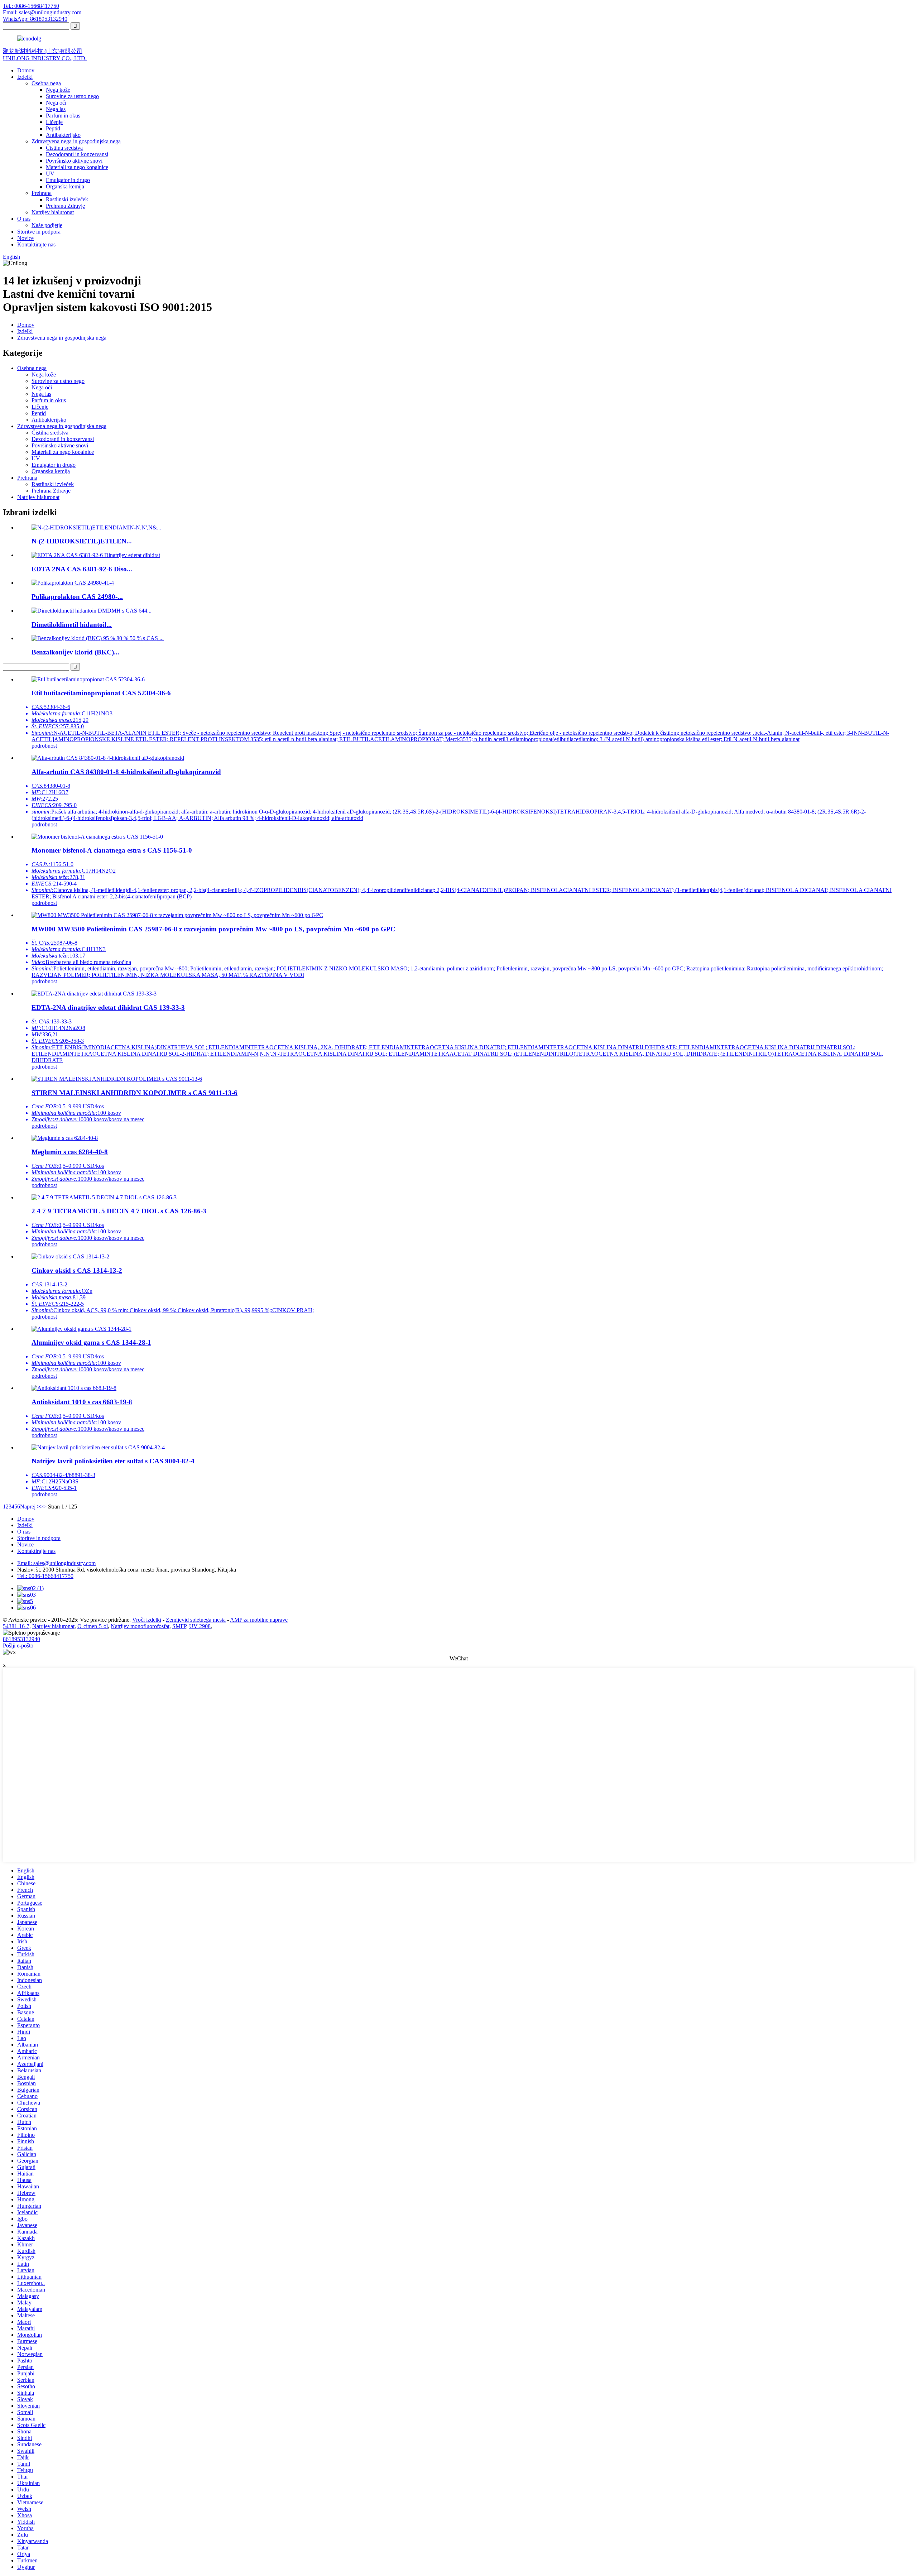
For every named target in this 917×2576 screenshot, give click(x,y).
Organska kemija (65, 186)
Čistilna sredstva (64, 148)
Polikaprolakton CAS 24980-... (77, 597)
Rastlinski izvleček (67, 199)
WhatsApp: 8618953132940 (35, 19)
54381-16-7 (16, 1626)
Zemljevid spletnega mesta (196, 1620)
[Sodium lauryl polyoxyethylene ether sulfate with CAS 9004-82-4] (98, 1447)
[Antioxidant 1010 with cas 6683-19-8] (74, 1388)
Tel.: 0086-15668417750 (31, 6)
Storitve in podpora (39, 232)
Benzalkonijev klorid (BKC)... (75, 652)
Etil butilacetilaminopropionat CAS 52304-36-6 (101, 693)
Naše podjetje (47, 225)
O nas (24, 219)
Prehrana (42, 193)
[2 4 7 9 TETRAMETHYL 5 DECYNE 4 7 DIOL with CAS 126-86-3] (104, 1197)
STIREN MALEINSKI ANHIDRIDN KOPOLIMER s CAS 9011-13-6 (135, 1093)
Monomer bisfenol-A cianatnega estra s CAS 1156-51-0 (112, 850)
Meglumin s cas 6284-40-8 (70, 1152)
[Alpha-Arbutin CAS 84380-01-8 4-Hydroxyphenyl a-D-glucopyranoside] (108, 758)
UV (50, 174)
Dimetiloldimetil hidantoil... (72, 625)
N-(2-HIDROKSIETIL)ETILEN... (82, 541)
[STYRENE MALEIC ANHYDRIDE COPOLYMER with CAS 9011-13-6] (117, 1079)
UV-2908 (200, 1626)
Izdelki (25, 77)
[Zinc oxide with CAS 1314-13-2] (70, 1256)
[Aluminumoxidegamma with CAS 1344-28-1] (81, 1329)
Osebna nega (46, 83)
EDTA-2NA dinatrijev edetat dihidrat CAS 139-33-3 (108, 1008)
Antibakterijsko (63, 135)
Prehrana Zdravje (65, 206)
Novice (25, 238)
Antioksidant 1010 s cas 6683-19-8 (82, 1402)
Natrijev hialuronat (53, 212)
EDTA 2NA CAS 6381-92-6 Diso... (82, 569)
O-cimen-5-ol (93, 1626)
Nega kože (58, 90)
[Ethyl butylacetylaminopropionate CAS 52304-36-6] (88, 679)
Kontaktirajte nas (36, 244)
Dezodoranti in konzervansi (77, 154)
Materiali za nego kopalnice (77, 167)
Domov (26, 70)
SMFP (179, 1626)
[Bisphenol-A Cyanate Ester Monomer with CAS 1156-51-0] (97, 837)
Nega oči (56, 103)
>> (43, 1507)
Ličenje (54, 122)
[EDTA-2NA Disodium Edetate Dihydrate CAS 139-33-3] (94, 994)
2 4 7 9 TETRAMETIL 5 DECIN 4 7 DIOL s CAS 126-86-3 (119, 1211)
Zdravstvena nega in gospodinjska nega (76, 141)
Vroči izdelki (147, 1620)
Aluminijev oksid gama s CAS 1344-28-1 (91, 1342)
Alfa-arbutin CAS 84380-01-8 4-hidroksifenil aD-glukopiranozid (126, 772)
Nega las (56, 109)
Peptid (53, 128)
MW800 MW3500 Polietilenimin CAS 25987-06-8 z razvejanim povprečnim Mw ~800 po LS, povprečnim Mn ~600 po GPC (213, 929)
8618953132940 (21, 1639)
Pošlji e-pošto (18, 1646)
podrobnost (44, 746)
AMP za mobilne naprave (259, 1620)
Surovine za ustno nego (72, 96)
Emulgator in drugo (68, 180)
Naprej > (30, 1507)
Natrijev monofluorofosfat (140, 1626)
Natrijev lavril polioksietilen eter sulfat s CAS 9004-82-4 (113, 1461)
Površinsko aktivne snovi (74, 161)
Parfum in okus (63, 116)
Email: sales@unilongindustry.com (42, 12)
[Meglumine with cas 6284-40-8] (65, 1138)
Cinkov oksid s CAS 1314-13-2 (77, 1270)
